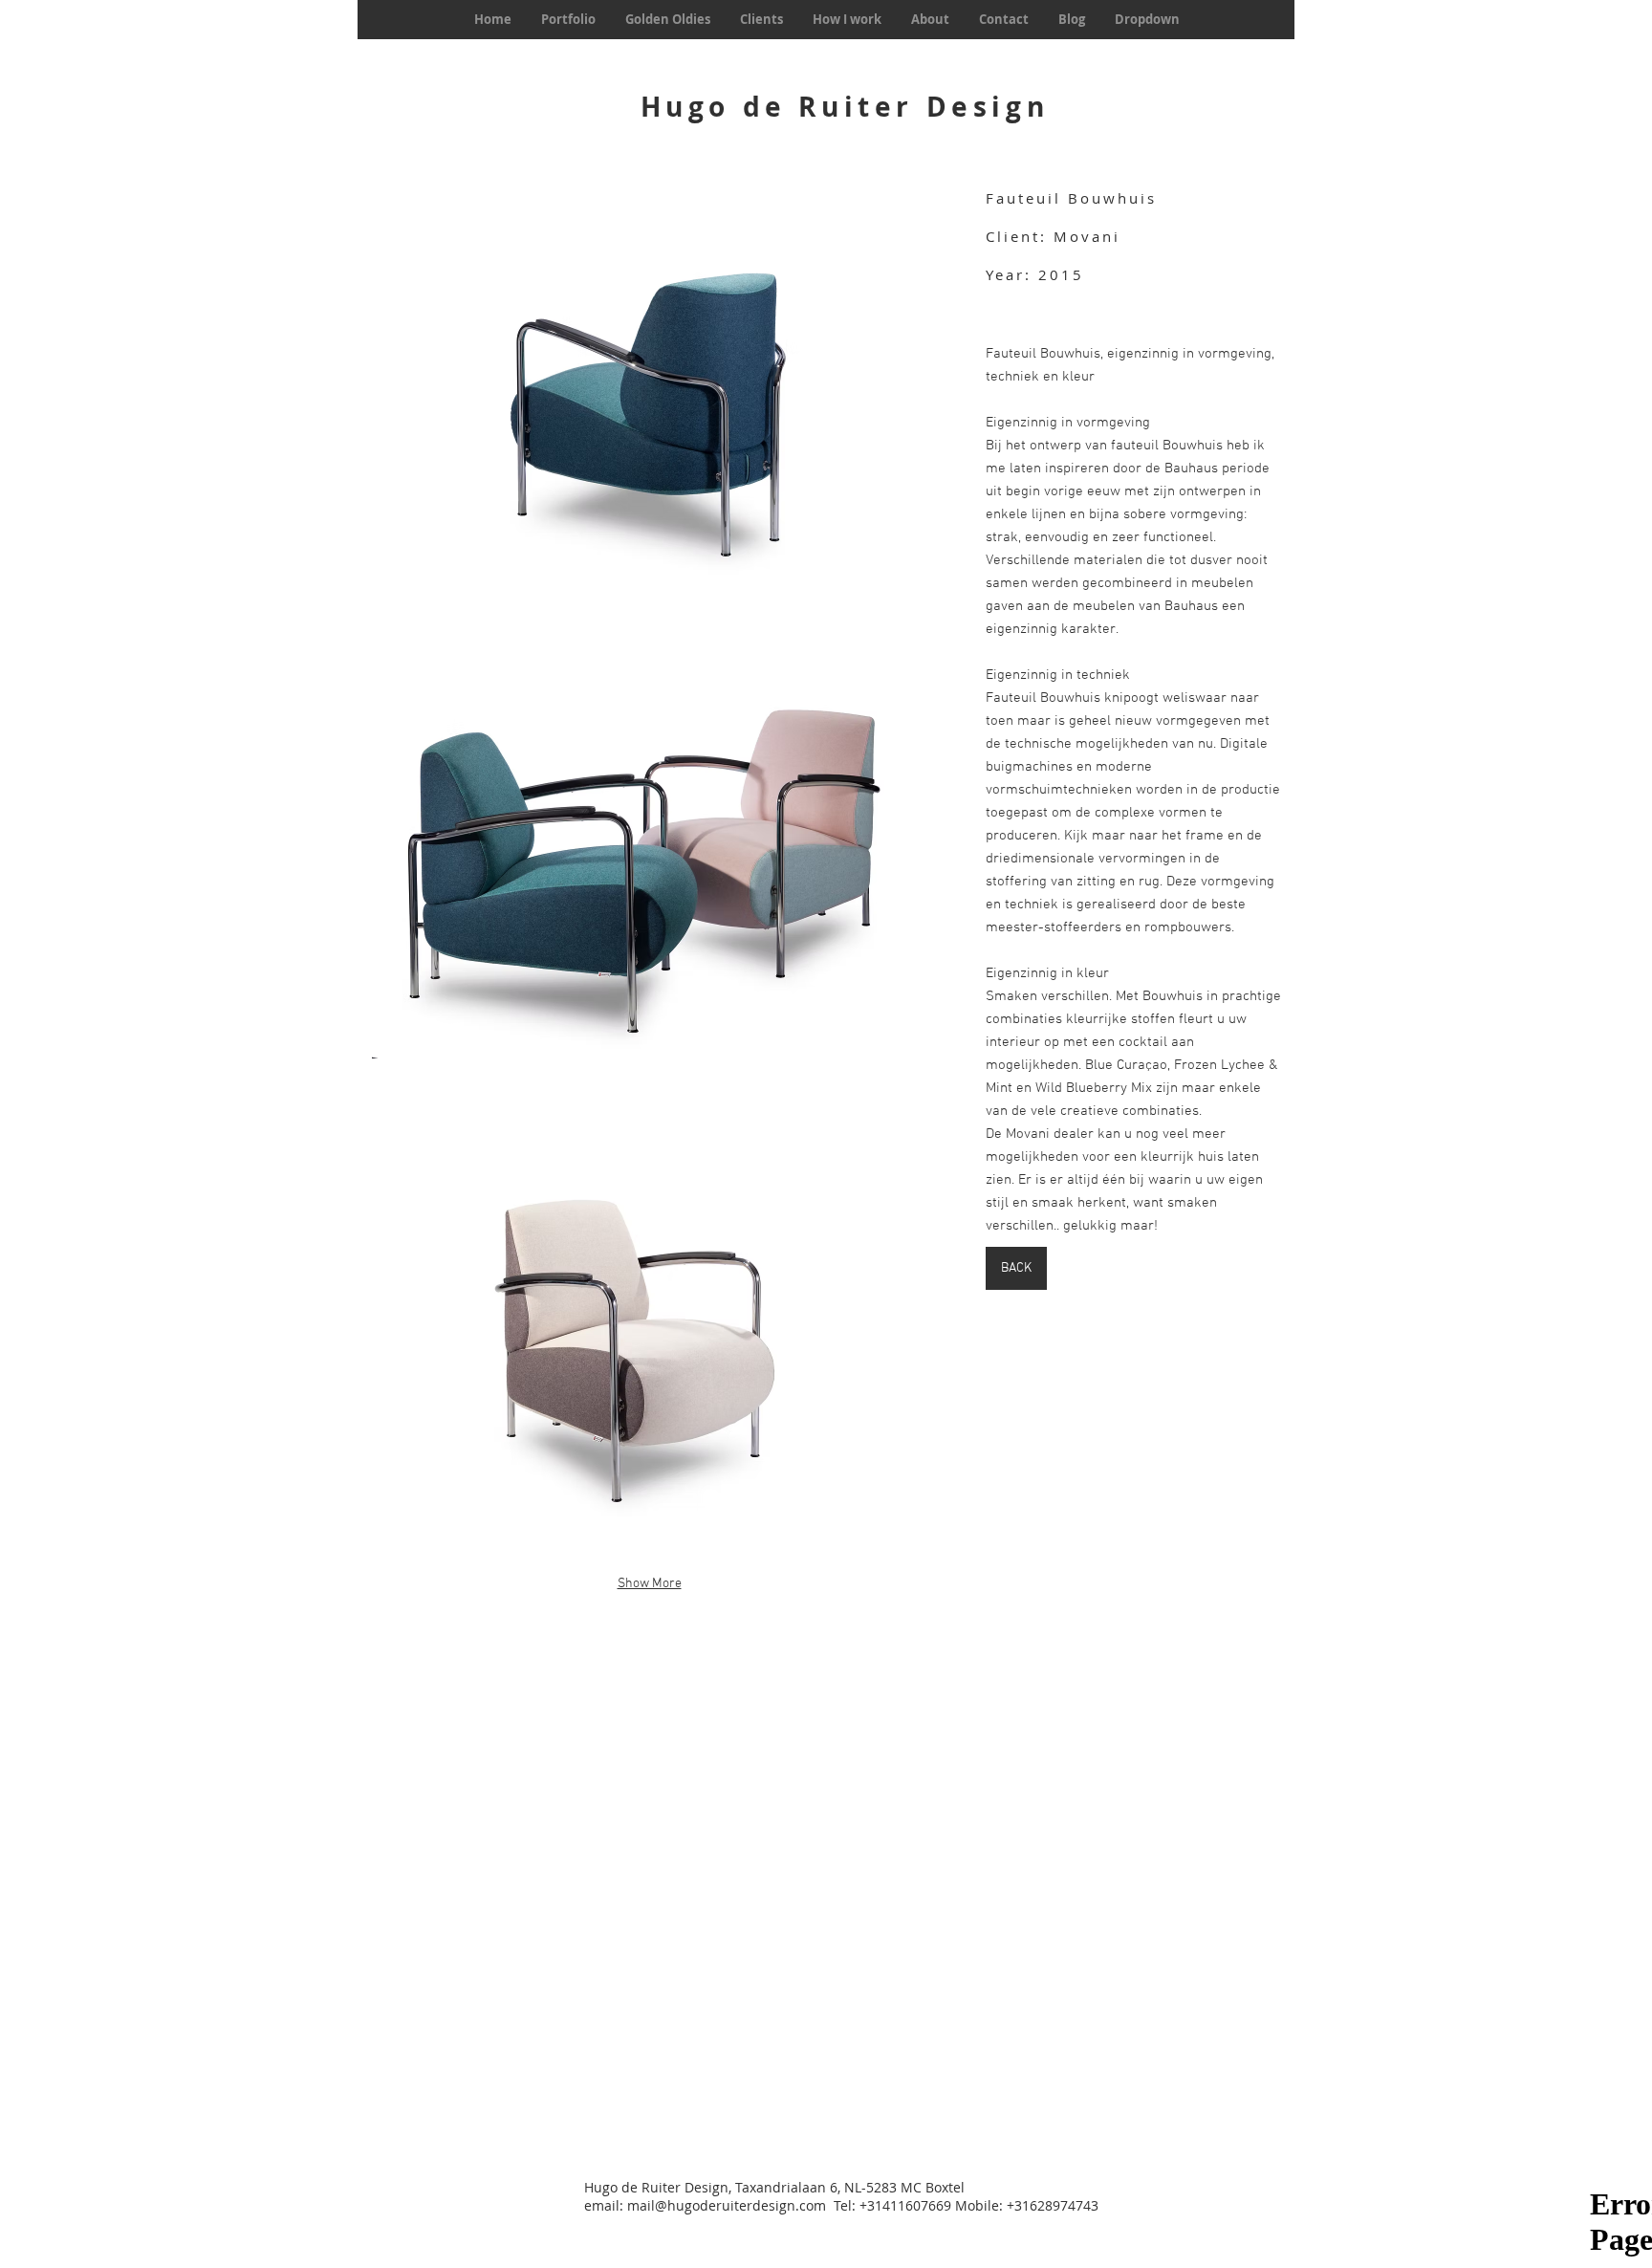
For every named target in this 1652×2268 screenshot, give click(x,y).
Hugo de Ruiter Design (845, 107)
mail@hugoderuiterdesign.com (727, 2205)
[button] (649, 403)
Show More (650, 1584)
